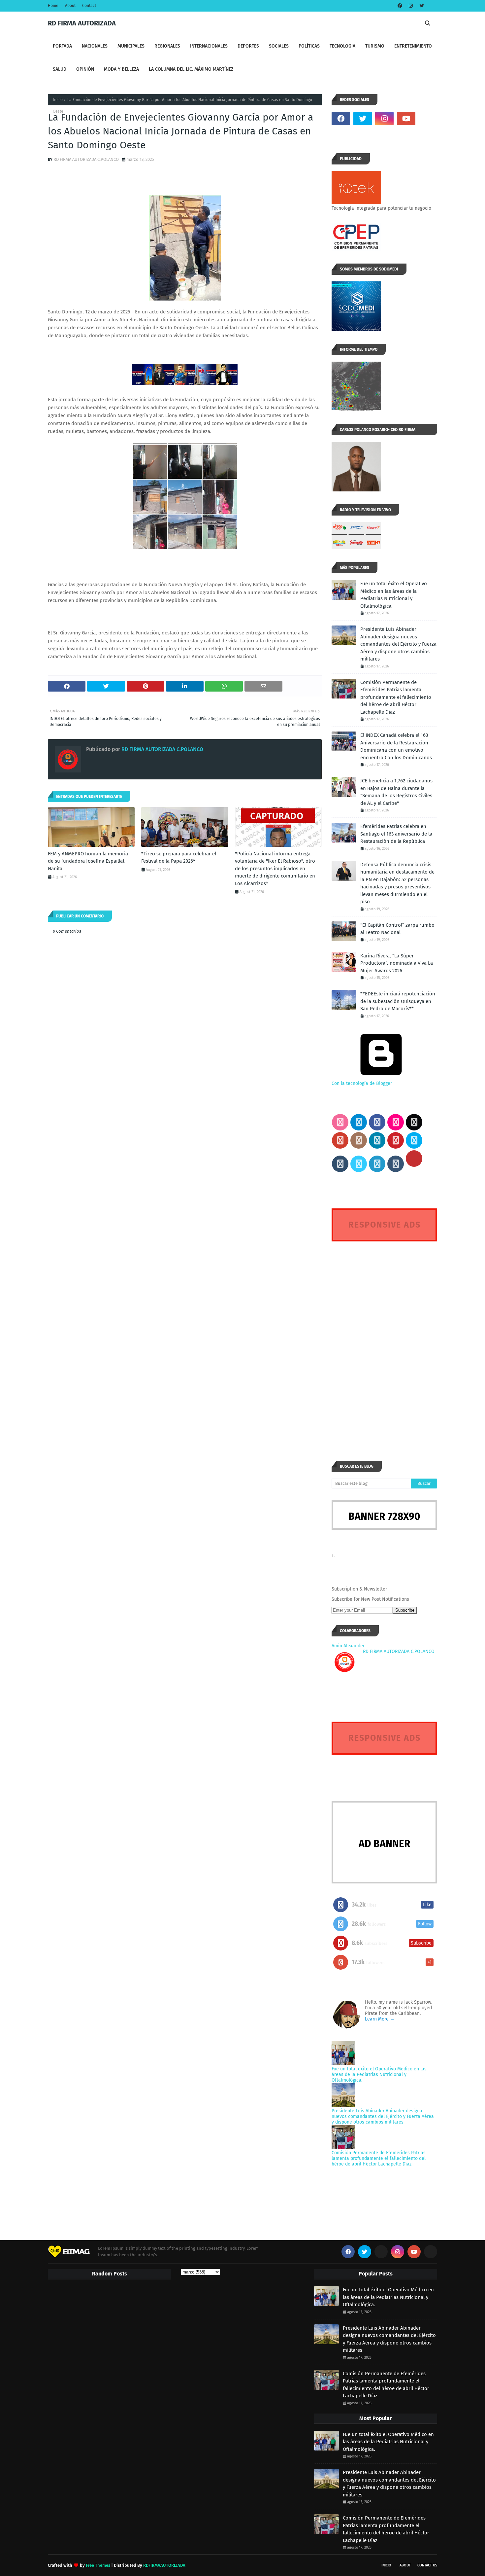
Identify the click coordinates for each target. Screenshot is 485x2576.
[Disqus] (384, 1339)
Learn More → (380, 2019)
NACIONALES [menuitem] (95, 46)
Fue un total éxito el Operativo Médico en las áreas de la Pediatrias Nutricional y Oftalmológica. (394, 595)
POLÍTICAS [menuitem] (309, 46)
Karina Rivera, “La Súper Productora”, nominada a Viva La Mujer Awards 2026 (397, 963)
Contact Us (427, 2565)
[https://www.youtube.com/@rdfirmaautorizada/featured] (428, 119)
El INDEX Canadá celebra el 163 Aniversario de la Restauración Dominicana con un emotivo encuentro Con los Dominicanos (396, 746)
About (70, 6)
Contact (89, 6)
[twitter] (421, 6)
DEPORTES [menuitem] (248, 46)
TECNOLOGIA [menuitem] (342, 46)
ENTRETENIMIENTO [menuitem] (413, 46)
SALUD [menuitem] (60, 69)
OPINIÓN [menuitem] (85, 69)
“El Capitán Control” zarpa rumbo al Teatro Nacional (397, 929)
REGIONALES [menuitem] (167, 46)
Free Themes (98, 2565)
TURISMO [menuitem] (375, 46)
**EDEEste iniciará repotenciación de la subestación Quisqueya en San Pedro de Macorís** (398, 1001)
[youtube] (406, 119)
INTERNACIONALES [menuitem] (209, 46)
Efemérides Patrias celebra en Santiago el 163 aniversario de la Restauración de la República (396, 834)
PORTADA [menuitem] (62, 46)
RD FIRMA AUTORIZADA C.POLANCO (86, 159)
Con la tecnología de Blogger (362, 1083)
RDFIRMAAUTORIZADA (164, 2565)
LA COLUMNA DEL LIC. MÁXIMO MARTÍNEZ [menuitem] (191, 69)
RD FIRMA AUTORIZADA (82, 23)
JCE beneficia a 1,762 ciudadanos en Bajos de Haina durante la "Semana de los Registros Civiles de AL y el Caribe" (396, 792)
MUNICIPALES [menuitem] (131, 46)
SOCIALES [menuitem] (279, 46)
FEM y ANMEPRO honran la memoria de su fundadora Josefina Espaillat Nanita (88, 861)
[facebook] (400, 6)
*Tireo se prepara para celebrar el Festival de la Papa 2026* (179, 858)
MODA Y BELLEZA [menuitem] (121, 69)
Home (53, 6)
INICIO (386, 2565)
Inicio (58, 100)
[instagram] (411, 6)
